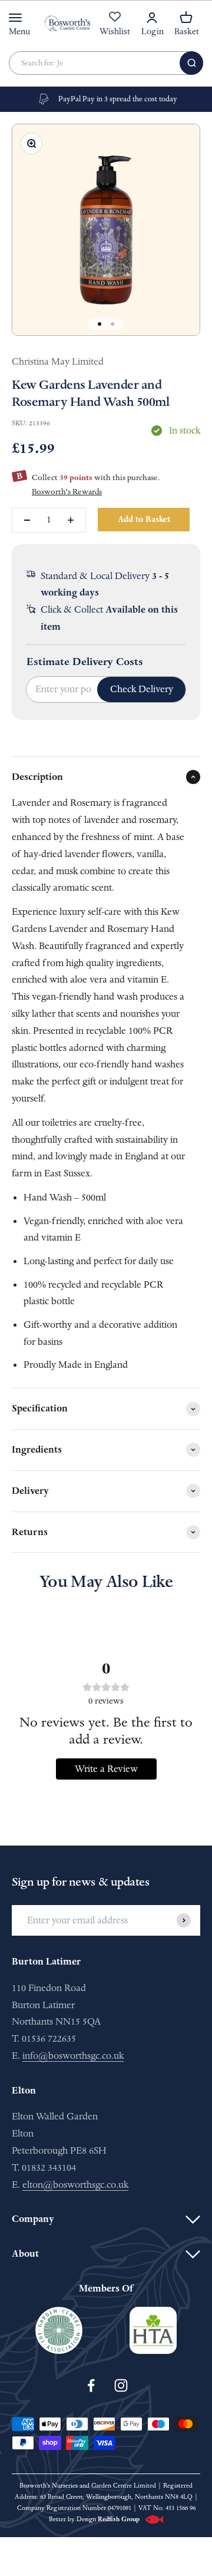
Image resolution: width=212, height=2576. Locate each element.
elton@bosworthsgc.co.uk (75, 2185)
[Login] (152, 18)
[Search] (191, 63)
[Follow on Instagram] (121, 2385)
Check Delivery (142, 689)
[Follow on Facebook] (91, 2385)
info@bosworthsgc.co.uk (73, 2056)
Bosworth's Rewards (67, 492)
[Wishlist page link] (115, 23)
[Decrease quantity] (27, 520)
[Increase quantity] (71, 520)
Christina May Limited (58, 361)
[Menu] (15, 18)
